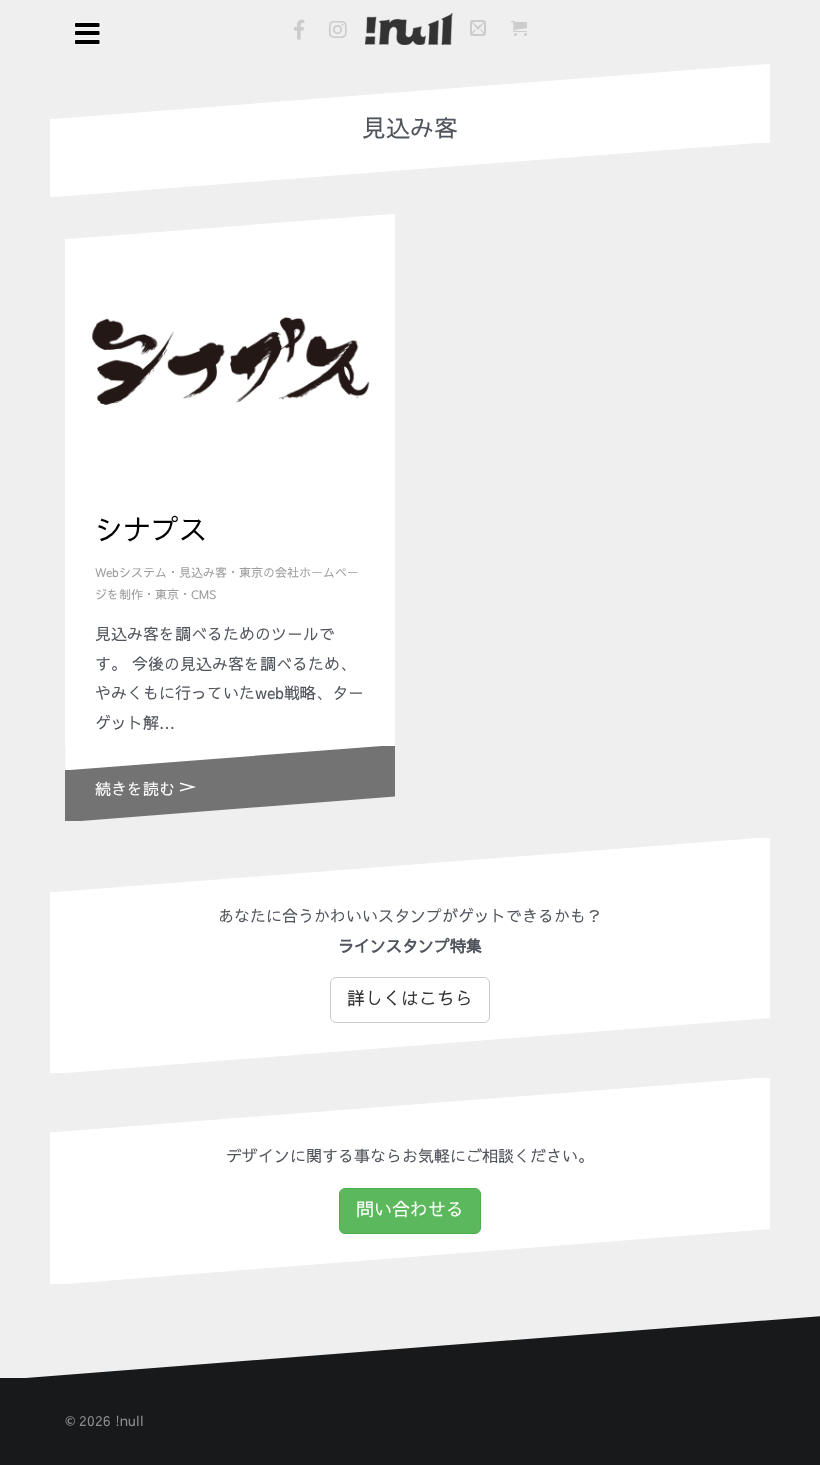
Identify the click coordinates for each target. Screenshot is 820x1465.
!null (129, 1421)
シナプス (151, 530)
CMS (203, 595)
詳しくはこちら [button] (410, 999)
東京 (167, 595)
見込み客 (203, 573)
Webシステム (131, 573)
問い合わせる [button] (410, 1210)
